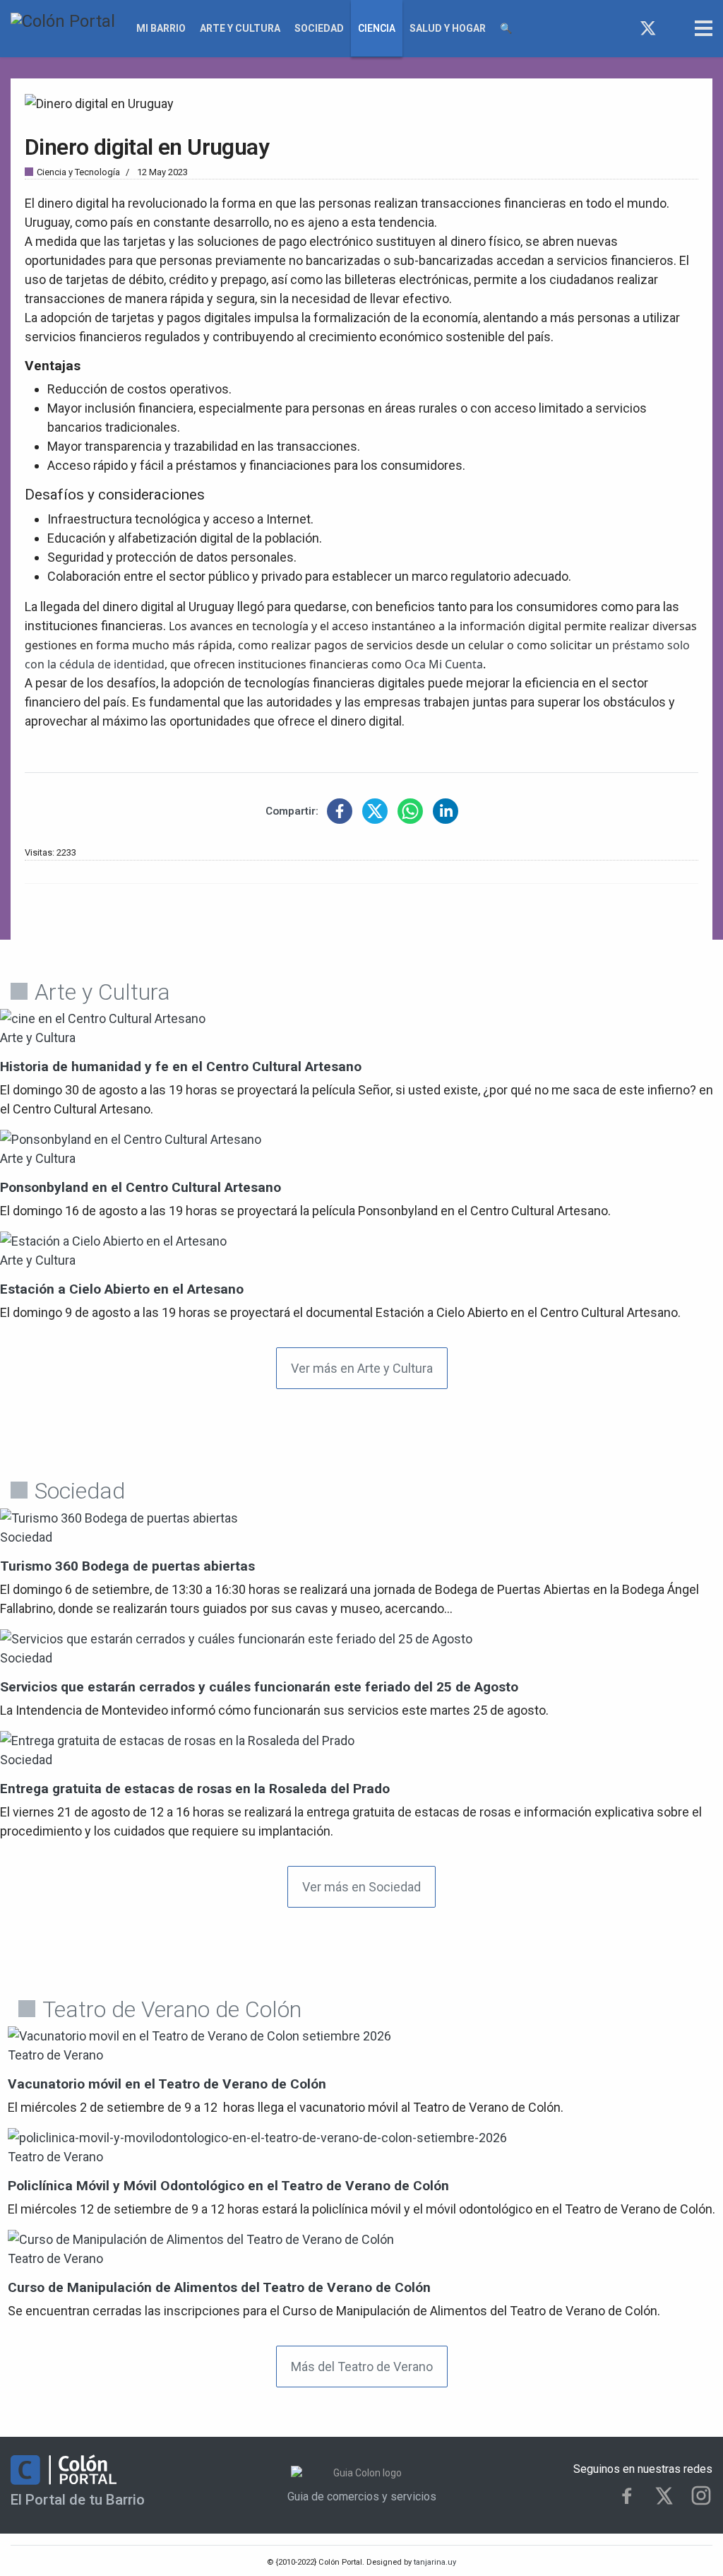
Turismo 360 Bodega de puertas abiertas (127, 1566)
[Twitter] (648, 28)
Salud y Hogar (448, 28)
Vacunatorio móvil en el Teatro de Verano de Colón (167, 2084)
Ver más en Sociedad (361, 1887)
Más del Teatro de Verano (362, 2367)
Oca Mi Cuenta (444, 664)
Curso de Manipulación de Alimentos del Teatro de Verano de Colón (219, 2287)
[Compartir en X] (375, 811)
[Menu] (704, 28)
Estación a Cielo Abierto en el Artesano (122, 1289)
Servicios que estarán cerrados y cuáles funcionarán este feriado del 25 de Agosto (259, 1687)
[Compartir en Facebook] (340, 811)
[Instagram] (674, 28)
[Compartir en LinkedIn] (446, 811)
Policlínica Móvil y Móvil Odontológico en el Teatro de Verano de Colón (228, 2186)
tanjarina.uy (434, 2562)
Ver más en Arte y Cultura (362, 1368)
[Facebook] (622, 28)
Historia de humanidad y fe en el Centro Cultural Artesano (181, 1067)
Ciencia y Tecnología (78, 172)
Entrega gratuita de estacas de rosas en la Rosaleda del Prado (195, 1789)
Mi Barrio (161, 28)
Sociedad (319, 28)
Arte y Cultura (240, 28)
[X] (664, 2496)
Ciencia (377, 28)
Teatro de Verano (55, 2055)
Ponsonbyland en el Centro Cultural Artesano (141, 1187)
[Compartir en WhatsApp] (410, 811)
